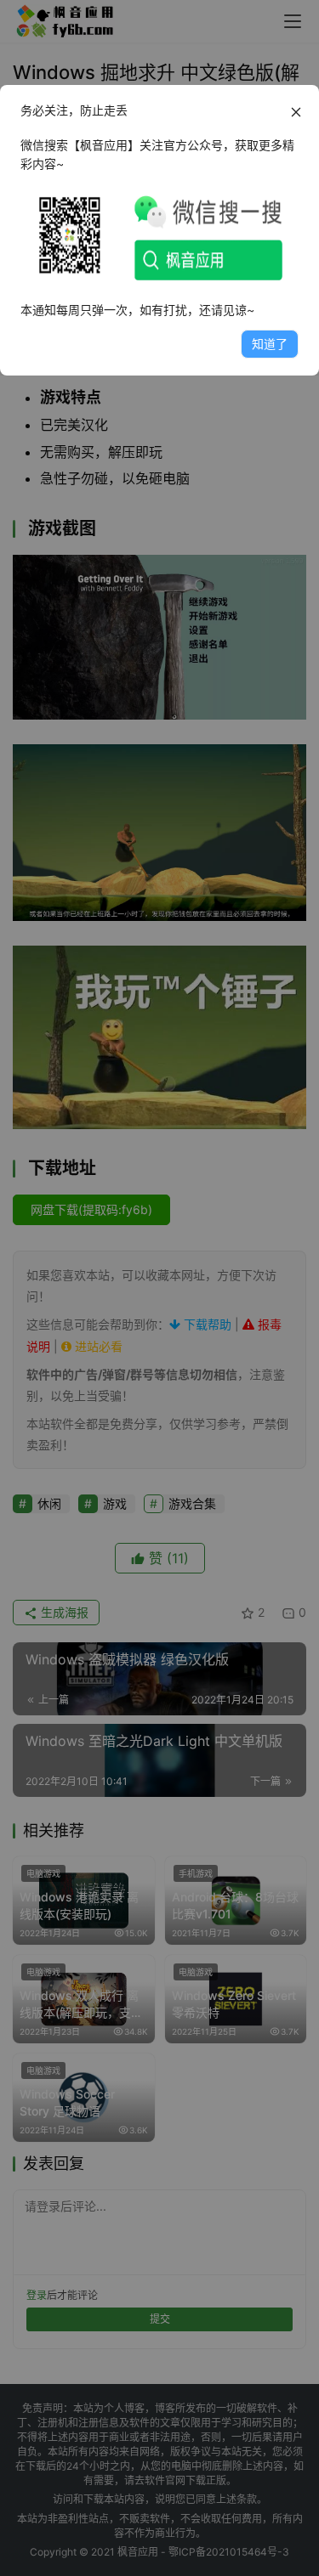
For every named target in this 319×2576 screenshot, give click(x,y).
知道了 (270, 344)
